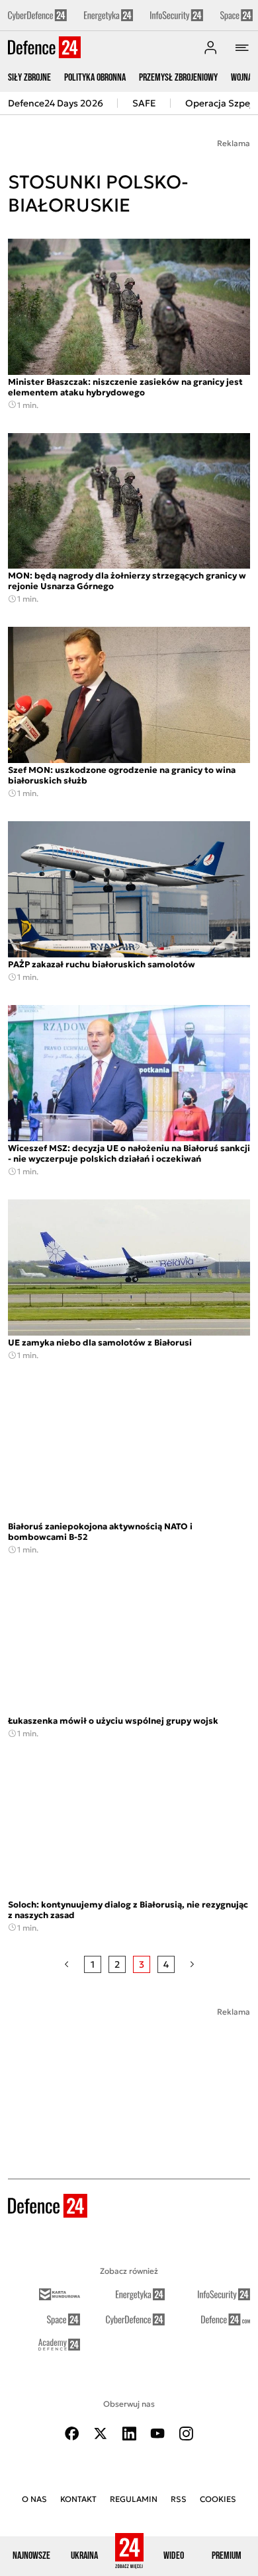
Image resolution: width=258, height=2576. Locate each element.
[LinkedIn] (129, 2434)
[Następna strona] (192, 1964)
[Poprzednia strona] (66, 1964)
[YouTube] (157, 2434)
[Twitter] (101, 2434)
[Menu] (242, 48)
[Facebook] (72, 2434)
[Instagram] (186, 2434)
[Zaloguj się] (210, 48)
